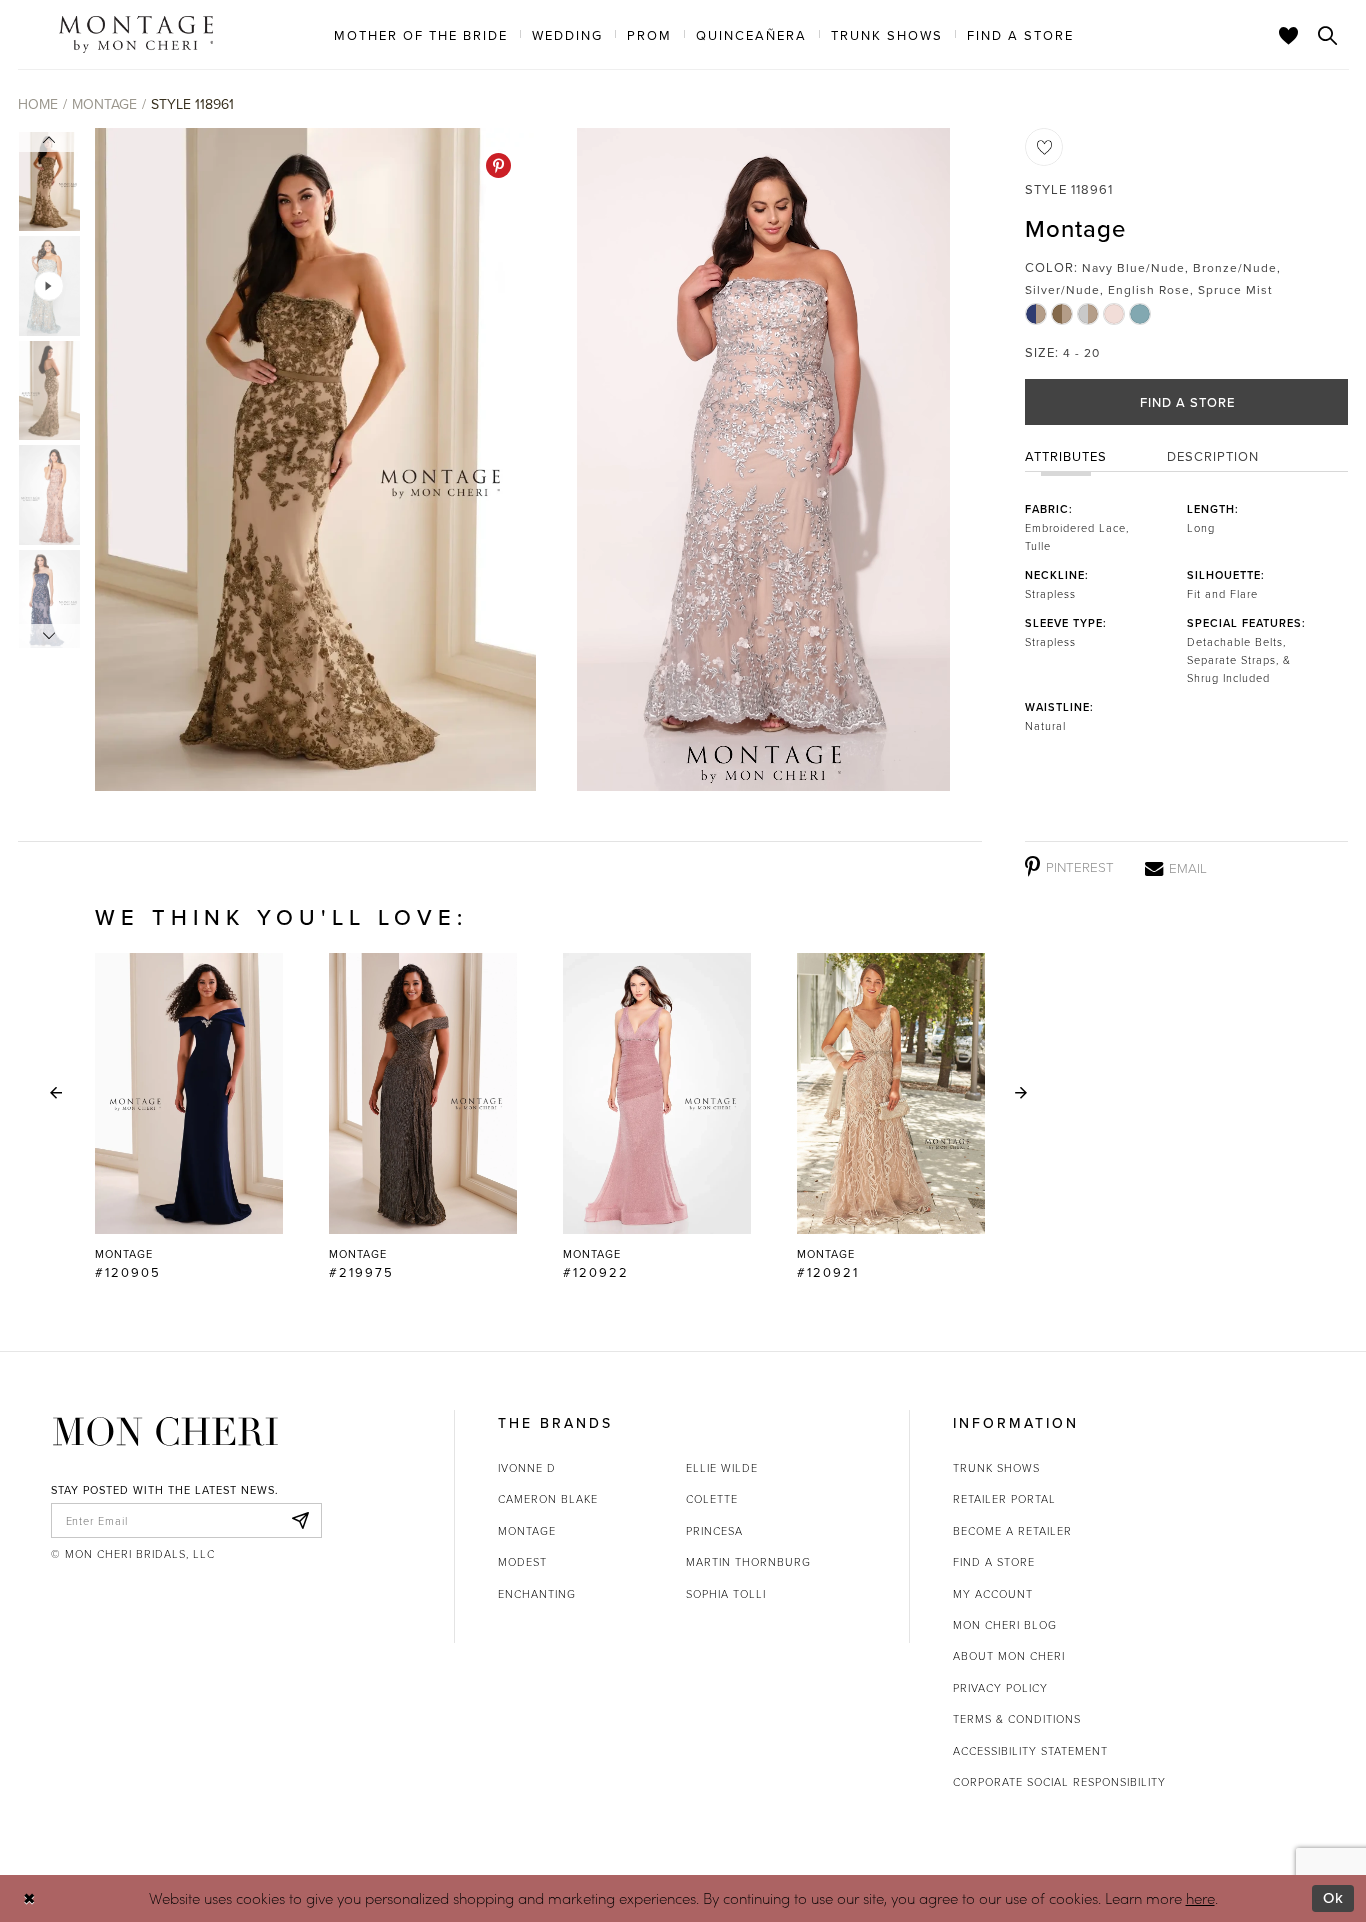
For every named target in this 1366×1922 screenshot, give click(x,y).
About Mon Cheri (1009, 1655)
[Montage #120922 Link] (657, 1117)
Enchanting (537, 1593)
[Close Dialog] (29, 1898)
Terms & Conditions (1017, 1718)
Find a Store (1187, 402)
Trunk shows (996, 1467)
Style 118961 (192, 104)
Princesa (714, 1530)
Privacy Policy (1000, 1687)
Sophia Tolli (726, 1593)
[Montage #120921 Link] (891, 1117)
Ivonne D (527, 1467)
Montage (104, 104)
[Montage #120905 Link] (189, 1117)
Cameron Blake (548, 1498)
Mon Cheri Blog (1005, 1624)
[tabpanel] (311, 459)
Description (1213, 456)
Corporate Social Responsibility (1059, 1781)
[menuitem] (421, 34)
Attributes (1066, 456)
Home (38, 104)
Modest (522, 1561)
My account (993, 1593)
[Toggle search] (1328, 35)
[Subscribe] (301, 1521)
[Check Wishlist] (1289, 35)
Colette (712, 1498)
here (1200, 1898)
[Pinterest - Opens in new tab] (498, 165)
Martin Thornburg (748, 1561)
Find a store (994, 1561)
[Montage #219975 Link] (423, 1117)
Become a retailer (1012, 1530)
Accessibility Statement (1030, 1750)
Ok (1333, 1897)
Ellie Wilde (722, 1467)
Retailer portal (1004, 1498)
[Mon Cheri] (165, 1431)
